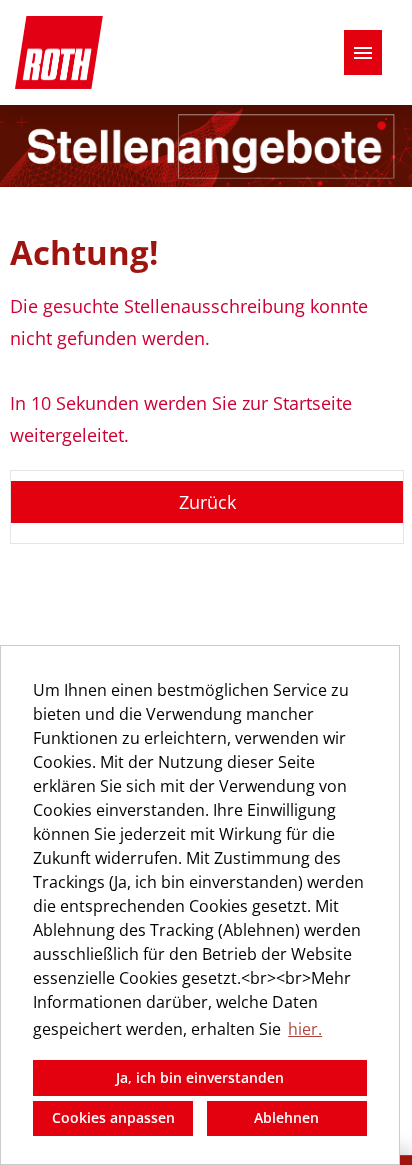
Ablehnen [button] (286, 1117)
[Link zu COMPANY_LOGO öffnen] (59, 52)
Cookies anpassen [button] (113, 1117)
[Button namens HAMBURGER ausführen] (363, 52)
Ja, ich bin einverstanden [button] (200, 1077)
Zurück (207, 502)
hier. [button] (305, 1029)
